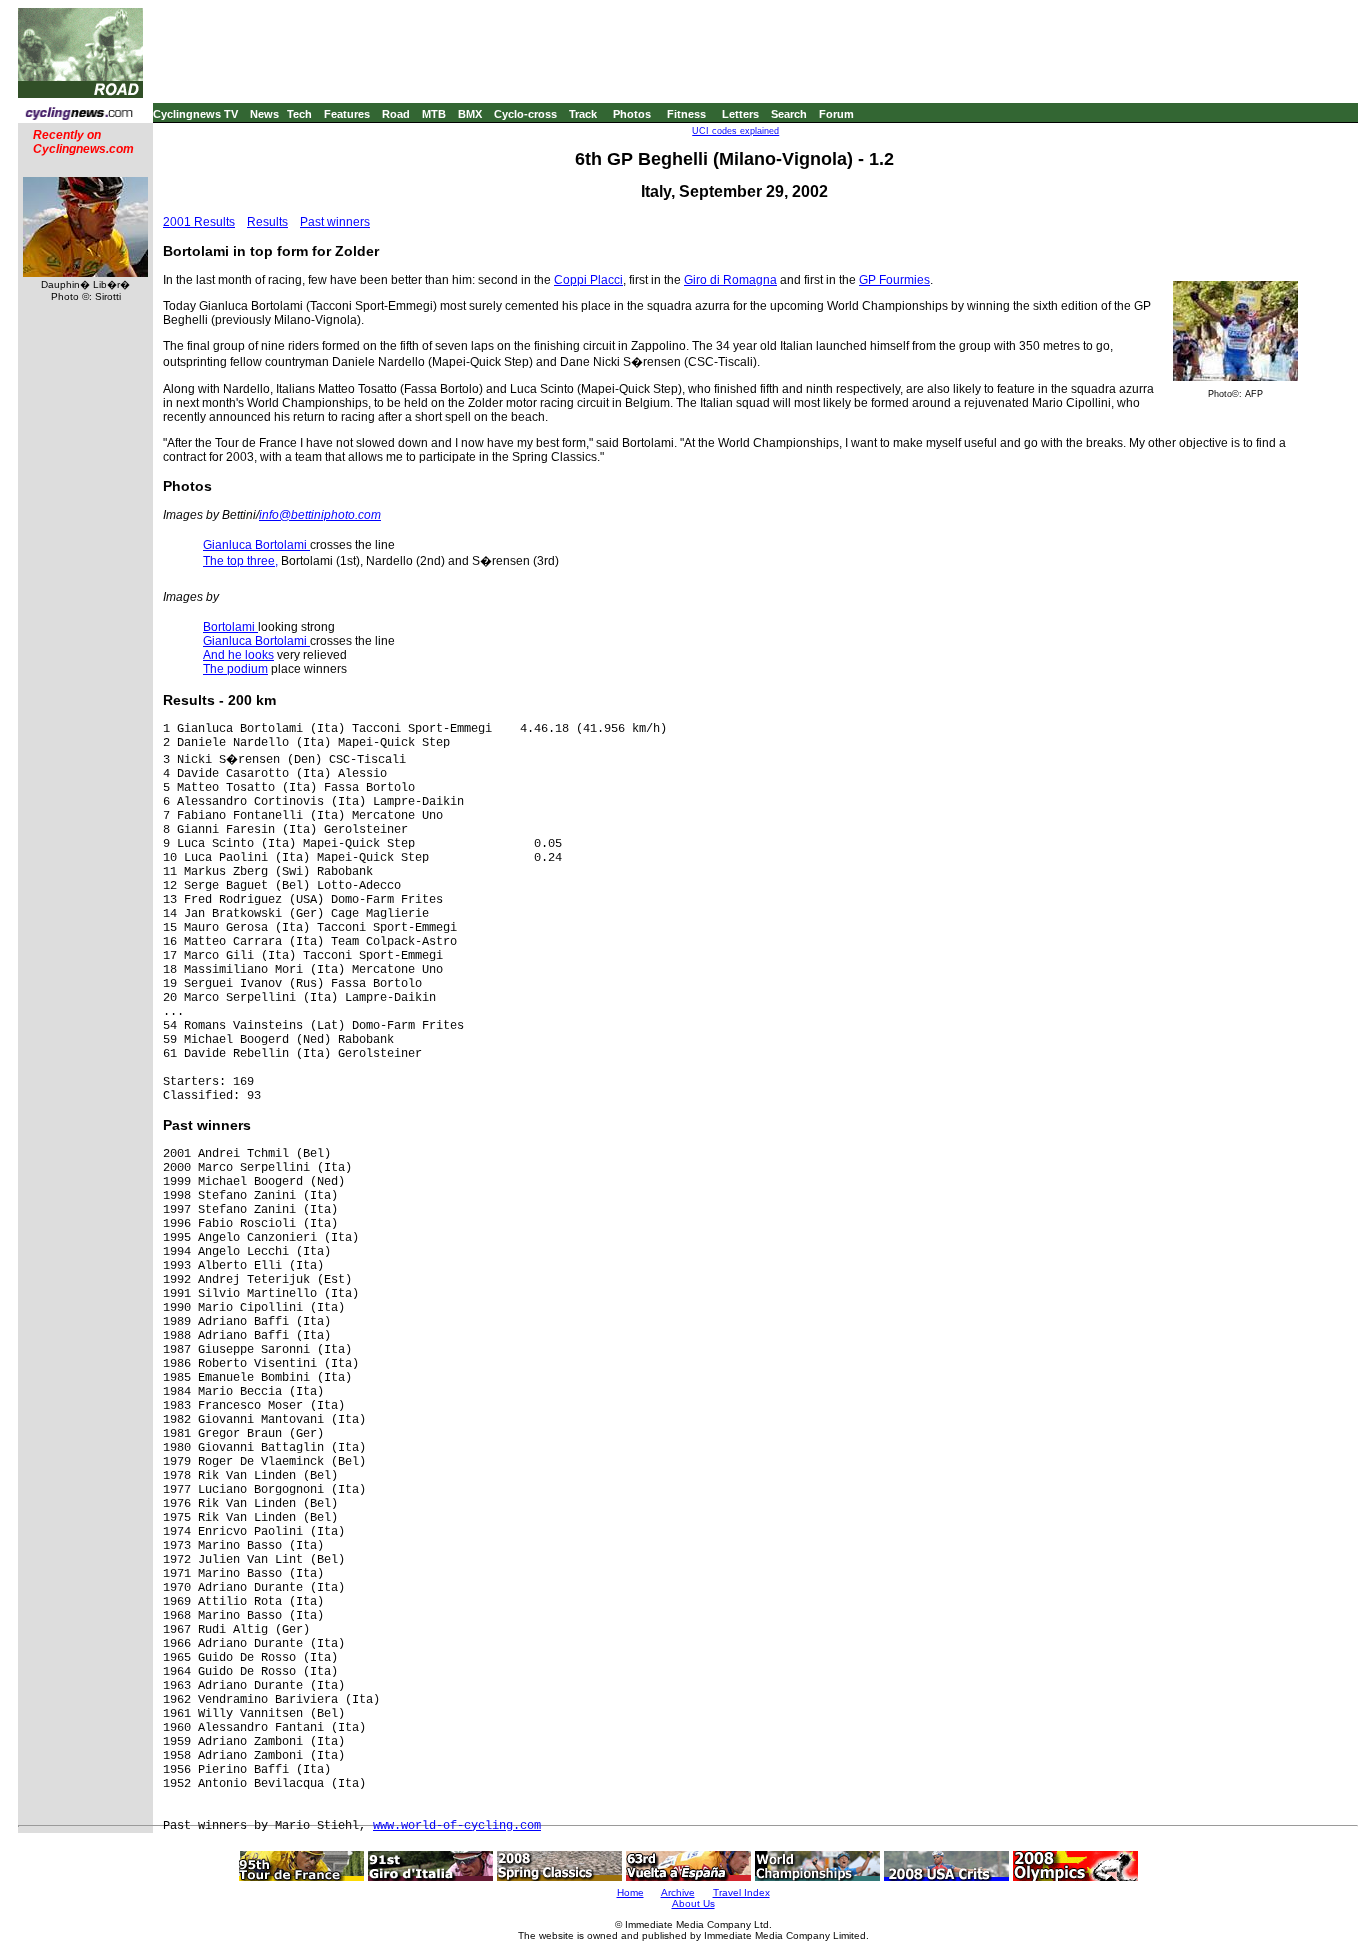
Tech (299, 114)
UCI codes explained (735, 131)
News (264, 114)
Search (789, 114)
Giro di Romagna (730, 280)
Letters (740, 114)
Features (347, 114)
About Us (693, 1903)
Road (396, 114)
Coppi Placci (588, 280)
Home (630, 1892)
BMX (470, 114)
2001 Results (199, 222)
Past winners (335, 222)
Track (583, 114)
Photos (632, 114)
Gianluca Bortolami (256, 545)
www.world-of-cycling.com (457, 1826)
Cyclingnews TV (195, 114)
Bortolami (230, 627)
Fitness (686, 114)
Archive (678, 1892)
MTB (434, 114)
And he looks (238, 655)
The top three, (240, 561)
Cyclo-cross (525, 114)
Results (267, 222)
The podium (235, 669)
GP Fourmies (894, 280)
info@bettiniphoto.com (320, 515)
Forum (836, 114)
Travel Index (741, 1892)
